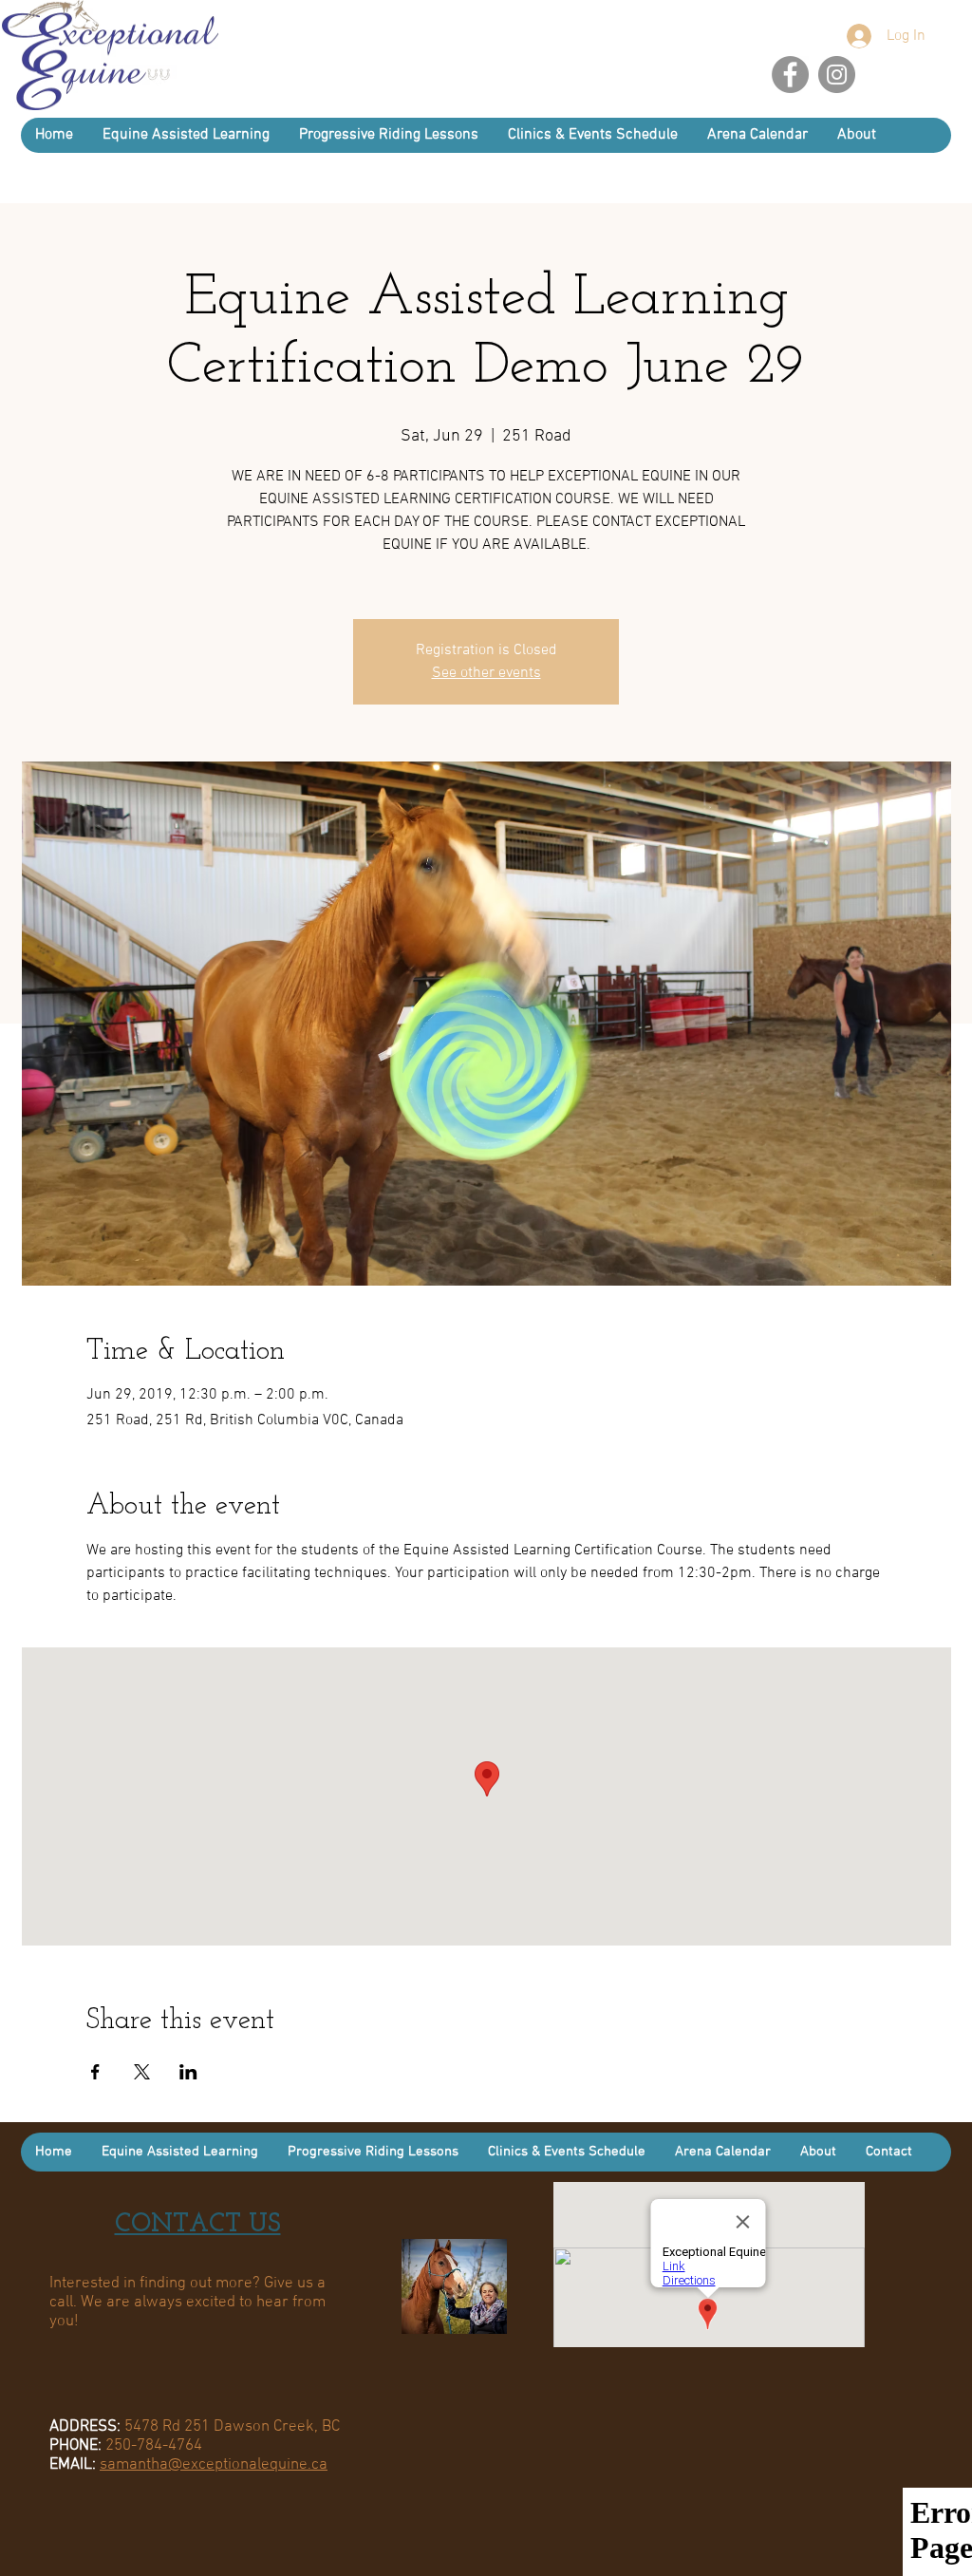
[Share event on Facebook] (95, 2072)
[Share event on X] (142, 2072)
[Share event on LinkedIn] (188, 2072)
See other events (486, 673)
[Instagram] (837, 75)
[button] (856, 135)
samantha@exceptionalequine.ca (214, 2465)
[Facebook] (790, 75)
